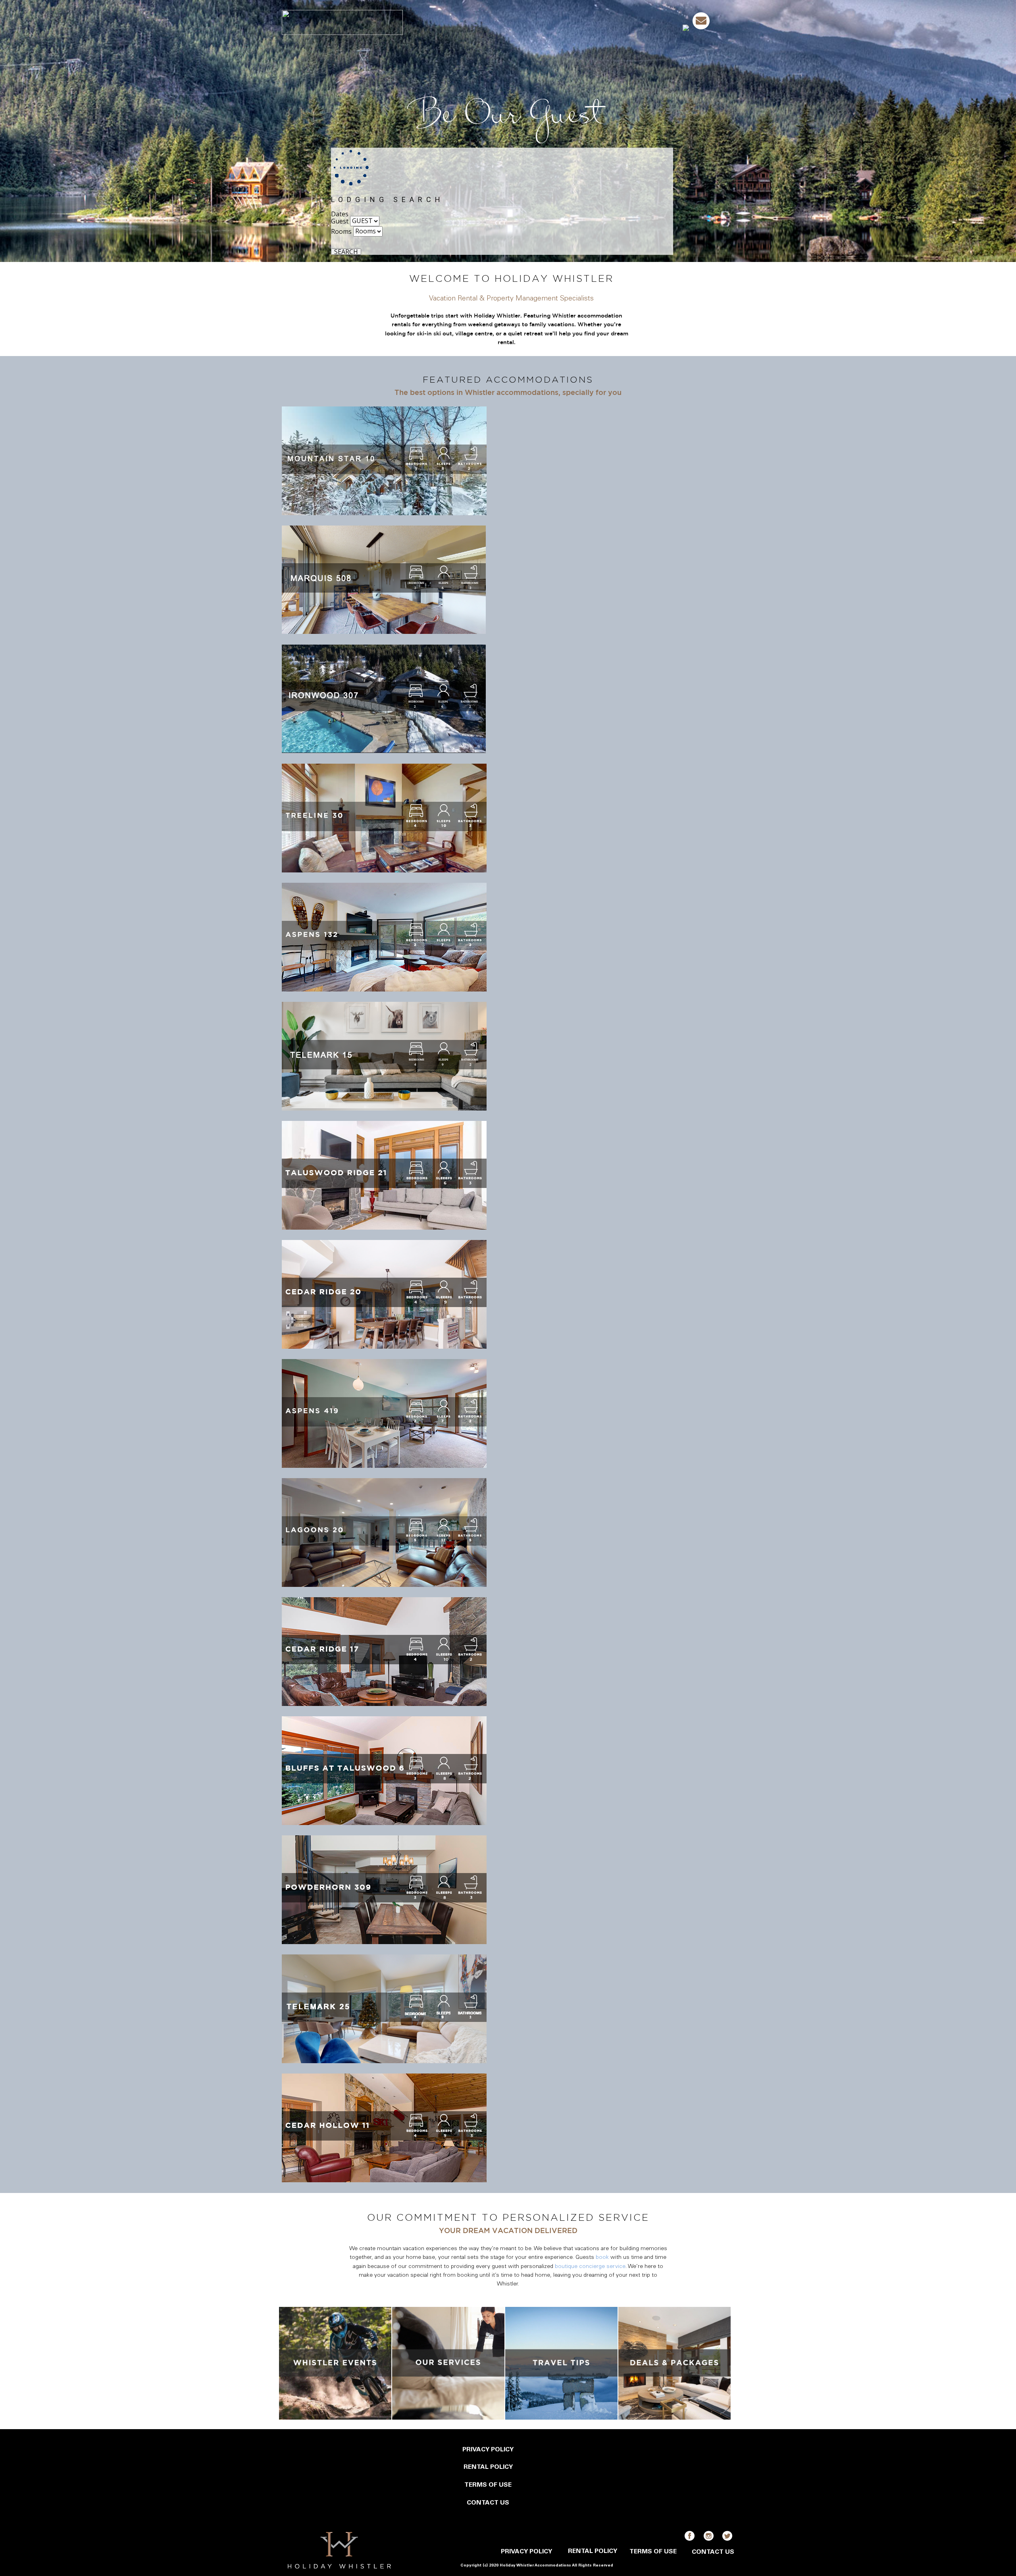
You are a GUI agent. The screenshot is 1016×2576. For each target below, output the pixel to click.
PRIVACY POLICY (488, 2450)
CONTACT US (488, 2503)
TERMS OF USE (488, 2485)
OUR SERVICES (615, 22)
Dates (340, 214)
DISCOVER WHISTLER (526, 22)
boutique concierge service (590, 2267)
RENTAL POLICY (488, 2467)
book (602, 2258)
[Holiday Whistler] (342, 22)
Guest (340, 221)
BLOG (574, 22)
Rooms (341, 231)
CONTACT (661, 22)
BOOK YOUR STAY (464, 22)
